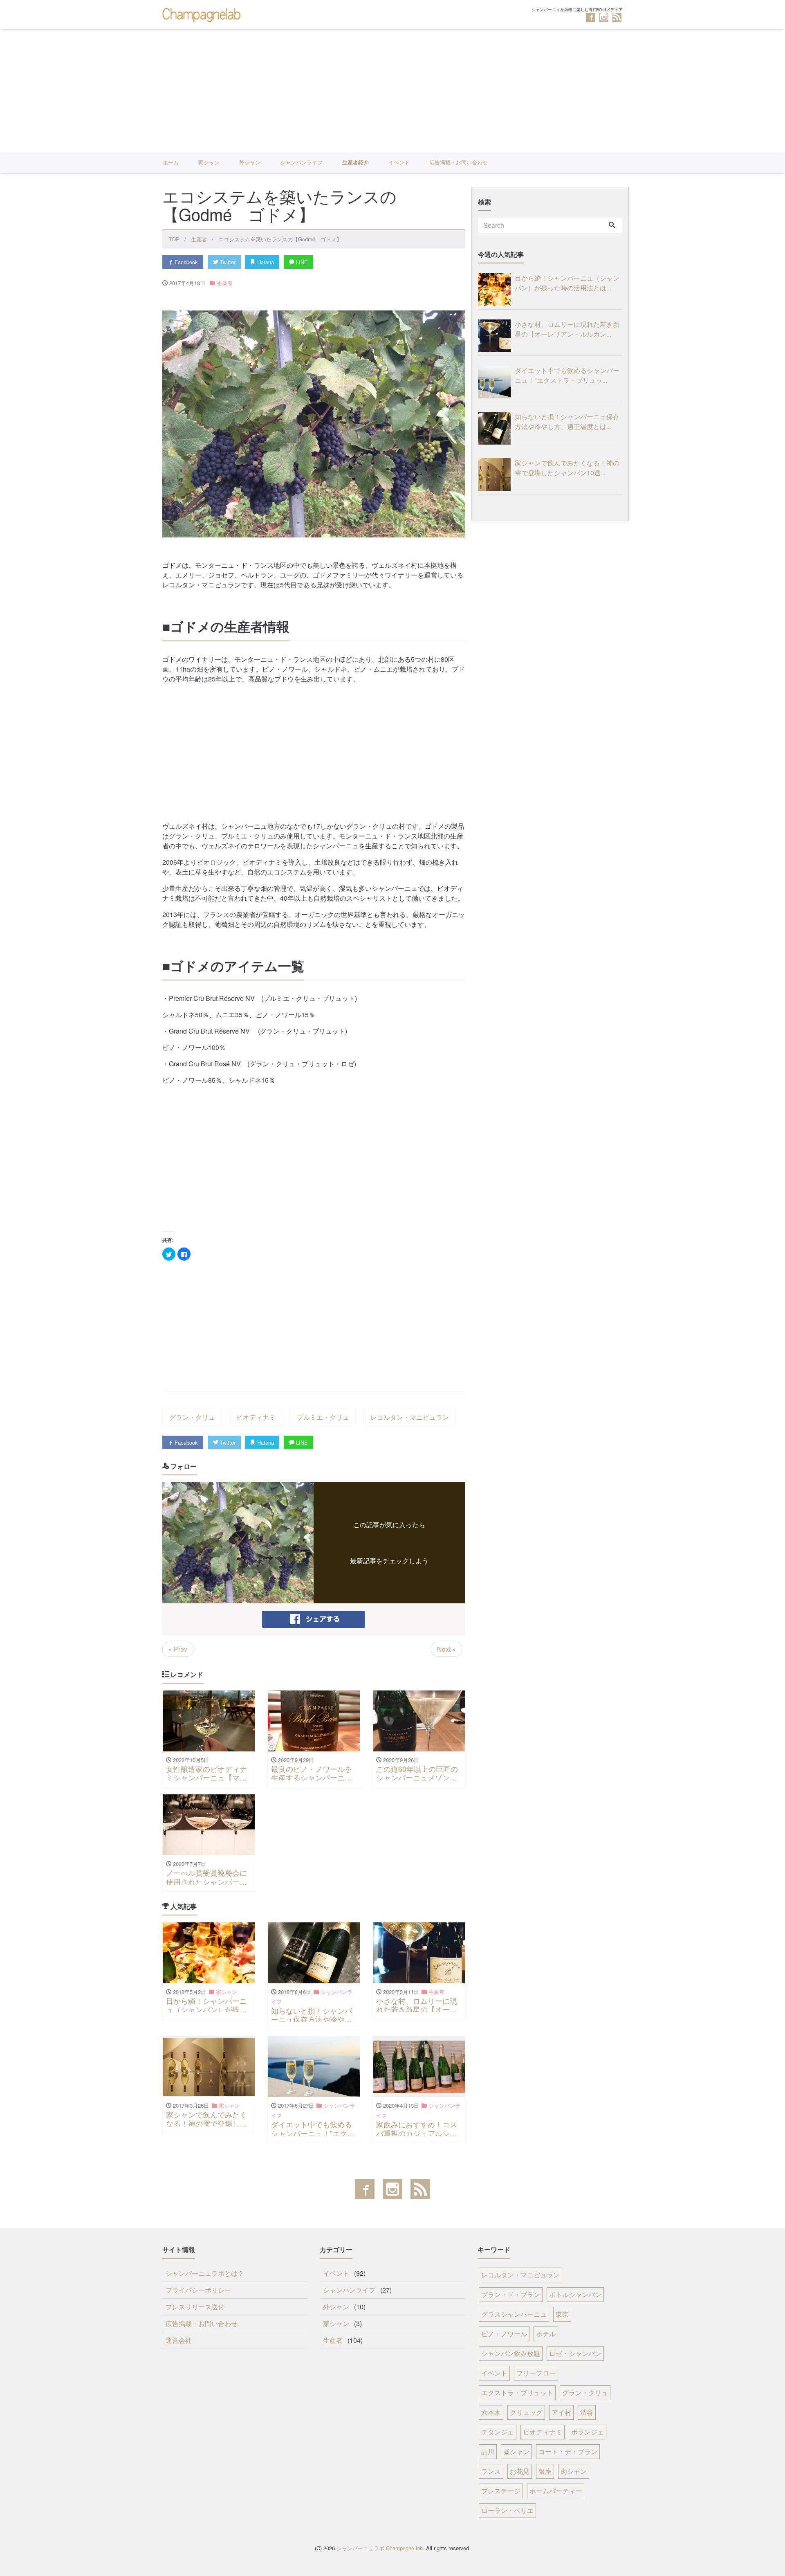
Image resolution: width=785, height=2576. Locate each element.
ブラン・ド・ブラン (511, 2294)
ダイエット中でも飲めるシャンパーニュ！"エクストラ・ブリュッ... (567, 375)
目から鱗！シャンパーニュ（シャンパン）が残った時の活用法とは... (567, 283)
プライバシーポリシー (198, 2290)
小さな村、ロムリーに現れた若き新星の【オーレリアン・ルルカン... (567, 329)
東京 (562, 2314)
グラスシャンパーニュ (514, 2314)
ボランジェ (588, 2432)
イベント (399, 162)
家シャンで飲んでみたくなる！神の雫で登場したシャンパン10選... (567, 468)
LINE (301, 262)
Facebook (185, 262)
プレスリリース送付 (195, 2307)
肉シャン (574, 2471)
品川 (488, 2451)
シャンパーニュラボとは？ (205, 2273)
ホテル (546, 2334)
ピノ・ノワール (504, 2334)
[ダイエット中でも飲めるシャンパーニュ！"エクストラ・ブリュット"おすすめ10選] (496, 382)
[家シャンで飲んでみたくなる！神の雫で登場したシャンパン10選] (496, 474)
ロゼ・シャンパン (575, 2353)
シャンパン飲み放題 (511, 2353)
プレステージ (501, 2491)
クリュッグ (526, 2412)
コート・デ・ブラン (568, 2451)
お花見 (520, 2471)
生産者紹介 (355, 162)
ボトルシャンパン (575, 2294)
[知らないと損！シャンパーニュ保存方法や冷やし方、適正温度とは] (496, 428)
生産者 (225, 283)
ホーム (171, 162)
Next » (446, 1649)
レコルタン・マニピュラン (410, 1417)
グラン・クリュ (192, 1417)
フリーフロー (536, 2373)
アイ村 (561, 2412)
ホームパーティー (556, 2491)
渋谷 (587, 2412)
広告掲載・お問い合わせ (459, 162)
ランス (491, 2471)
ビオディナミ (256, 1417)
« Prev (178, 1649)
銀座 (545, 2471)
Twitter (227, 262)
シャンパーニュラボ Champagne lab (380, 2548)
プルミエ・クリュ (323, 1417)
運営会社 (179, 2340)
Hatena (265, 262)
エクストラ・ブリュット (517, 2393)
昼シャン (516, 2451)
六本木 (491, 2412)
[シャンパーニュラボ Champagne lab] (203, 14)
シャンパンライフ (301, 162)
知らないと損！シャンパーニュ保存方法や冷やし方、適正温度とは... (567, 421)
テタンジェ (498, 2432)
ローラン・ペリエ (507, 2510)
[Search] (612, 225)
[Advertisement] (392, 90)
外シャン (250, 162)
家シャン (209, 162)
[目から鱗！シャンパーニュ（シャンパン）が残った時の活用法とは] (496, 290)
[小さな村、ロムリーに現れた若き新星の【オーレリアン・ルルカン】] (496, 336)
